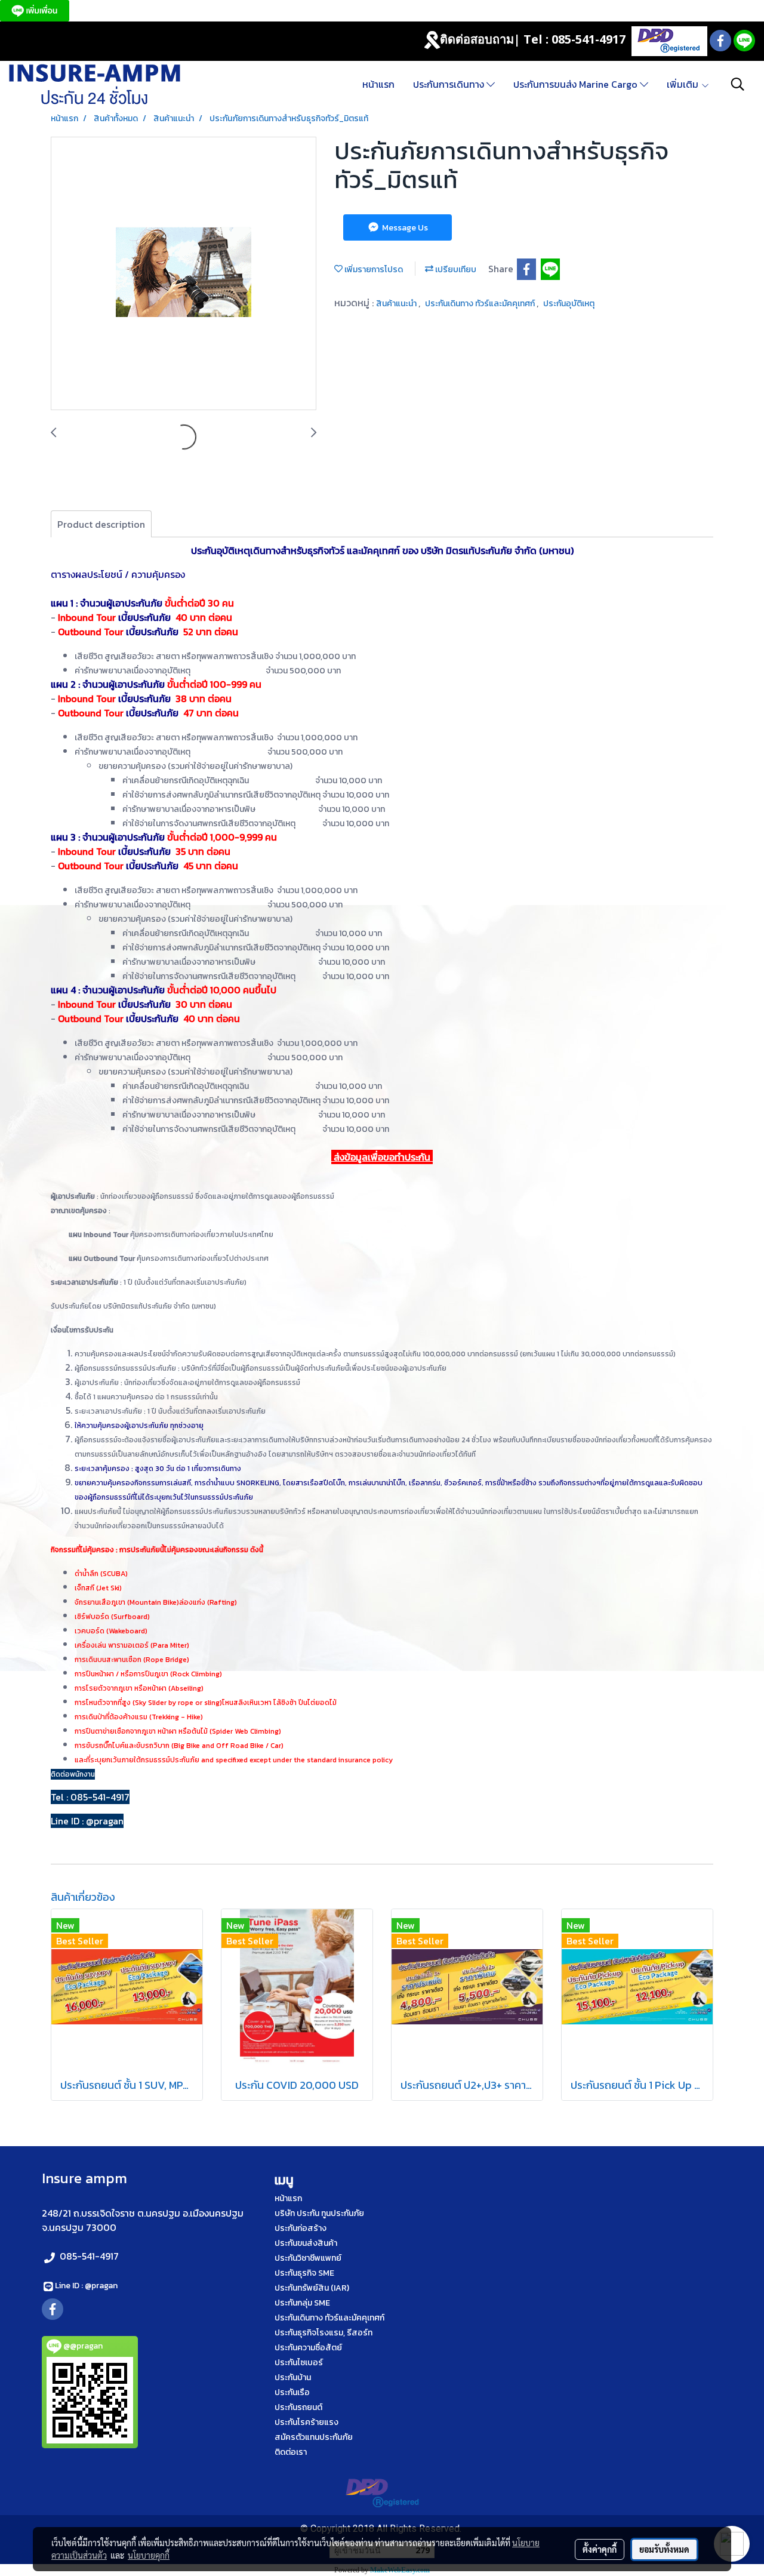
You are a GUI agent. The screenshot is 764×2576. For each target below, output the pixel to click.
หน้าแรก (378, 84)
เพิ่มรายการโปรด (373, 270)
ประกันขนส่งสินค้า (306, 2243)
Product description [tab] (101, 524)
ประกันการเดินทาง (450, 84)
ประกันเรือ (292, 2392)
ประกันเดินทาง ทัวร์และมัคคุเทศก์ (481, 304)
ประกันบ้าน (293, 2378)
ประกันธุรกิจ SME (304, 2273)
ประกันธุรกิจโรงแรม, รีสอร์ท (324, 2333)
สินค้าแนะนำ (397, 304)
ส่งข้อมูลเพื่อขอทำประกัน (382, 1157)
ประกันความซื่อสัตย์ (308, 2348)
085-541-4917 (89, 2256)
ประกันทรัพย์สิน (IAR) (312, 2288)
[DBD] (669, 40)
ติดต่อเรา (291, 2452)
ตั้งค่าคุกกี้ (600, 2549)
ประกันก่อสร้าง (301, 2228)
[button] (738, 84)
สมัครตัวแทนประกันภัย (314, 2437)
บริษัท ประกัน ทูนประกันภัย (319, 2213)
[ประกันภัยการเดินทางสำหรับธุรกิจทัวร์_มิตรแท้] (184, 274)
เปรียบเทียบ (455, 270)
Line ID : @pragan (86, 2286)
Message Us (404, 228)
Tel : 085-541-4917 (574, 39)
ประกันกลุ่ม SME (302, 2303)
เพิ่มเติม (684, 84)
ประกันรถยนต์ (298, 2407)
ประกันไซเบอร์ (299, 2363)
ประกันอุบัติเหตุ (569, 304)
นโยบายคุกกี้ (149, 2555)
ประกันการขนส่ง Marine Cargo (577, 84)
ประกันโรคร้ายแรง (306, 2422)
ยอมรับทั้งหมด (664, 2549)
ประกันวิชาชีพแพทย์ (308, 2258)
